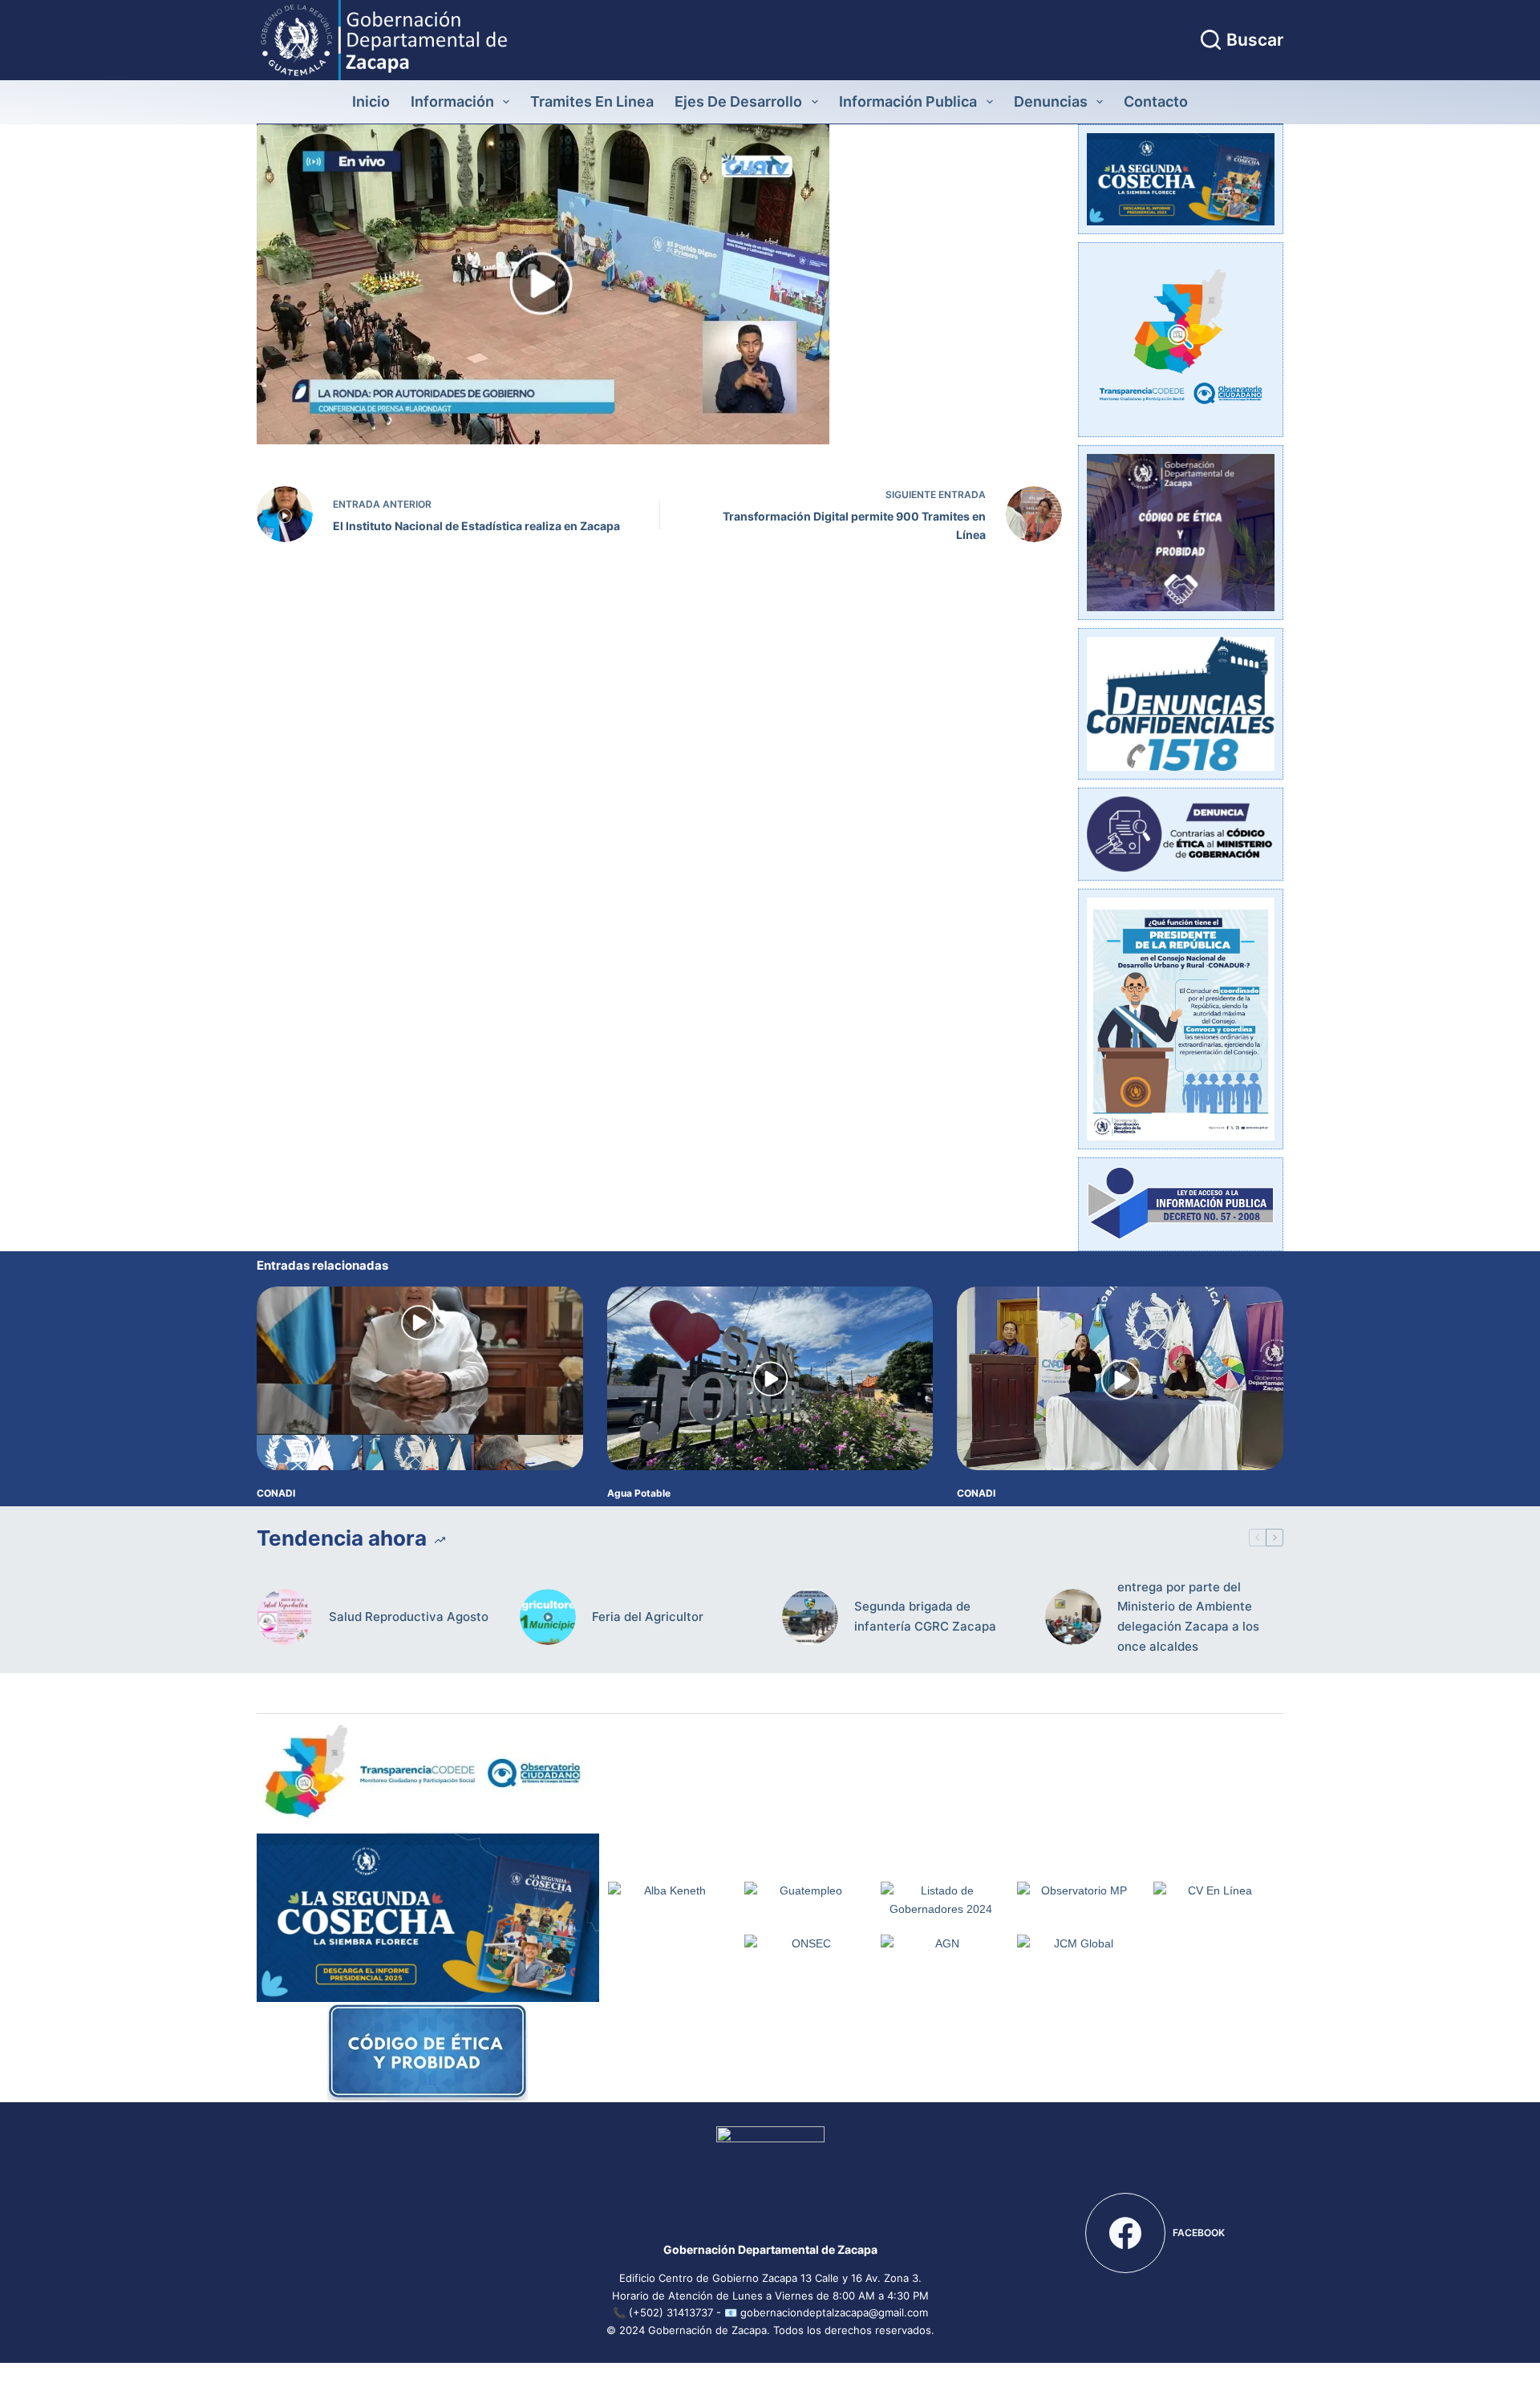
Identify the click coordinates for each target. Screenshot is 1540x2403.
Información (452, 101)
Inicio (371, 101)
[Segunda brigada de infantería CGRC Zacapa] (810, 1617)
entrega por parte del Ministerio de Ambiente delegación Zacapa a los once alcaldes (1188, 1617)
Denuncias (1051, 101)
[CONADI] (420, 1378)
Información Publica (908, 101)
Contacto (1156, 101)
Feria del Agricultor (648, 1617)
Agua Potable (639, 1493)
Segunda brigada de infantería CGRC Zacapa (925, 1616)
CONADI (276, 1493)
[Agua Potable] (770, 1378)
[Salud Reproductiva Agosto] (285, 1617)
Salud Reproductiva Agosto (409, 1617)
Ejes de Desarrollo (738, 101)
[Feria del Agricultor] (548, 1617)
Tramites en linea (592, 101)
